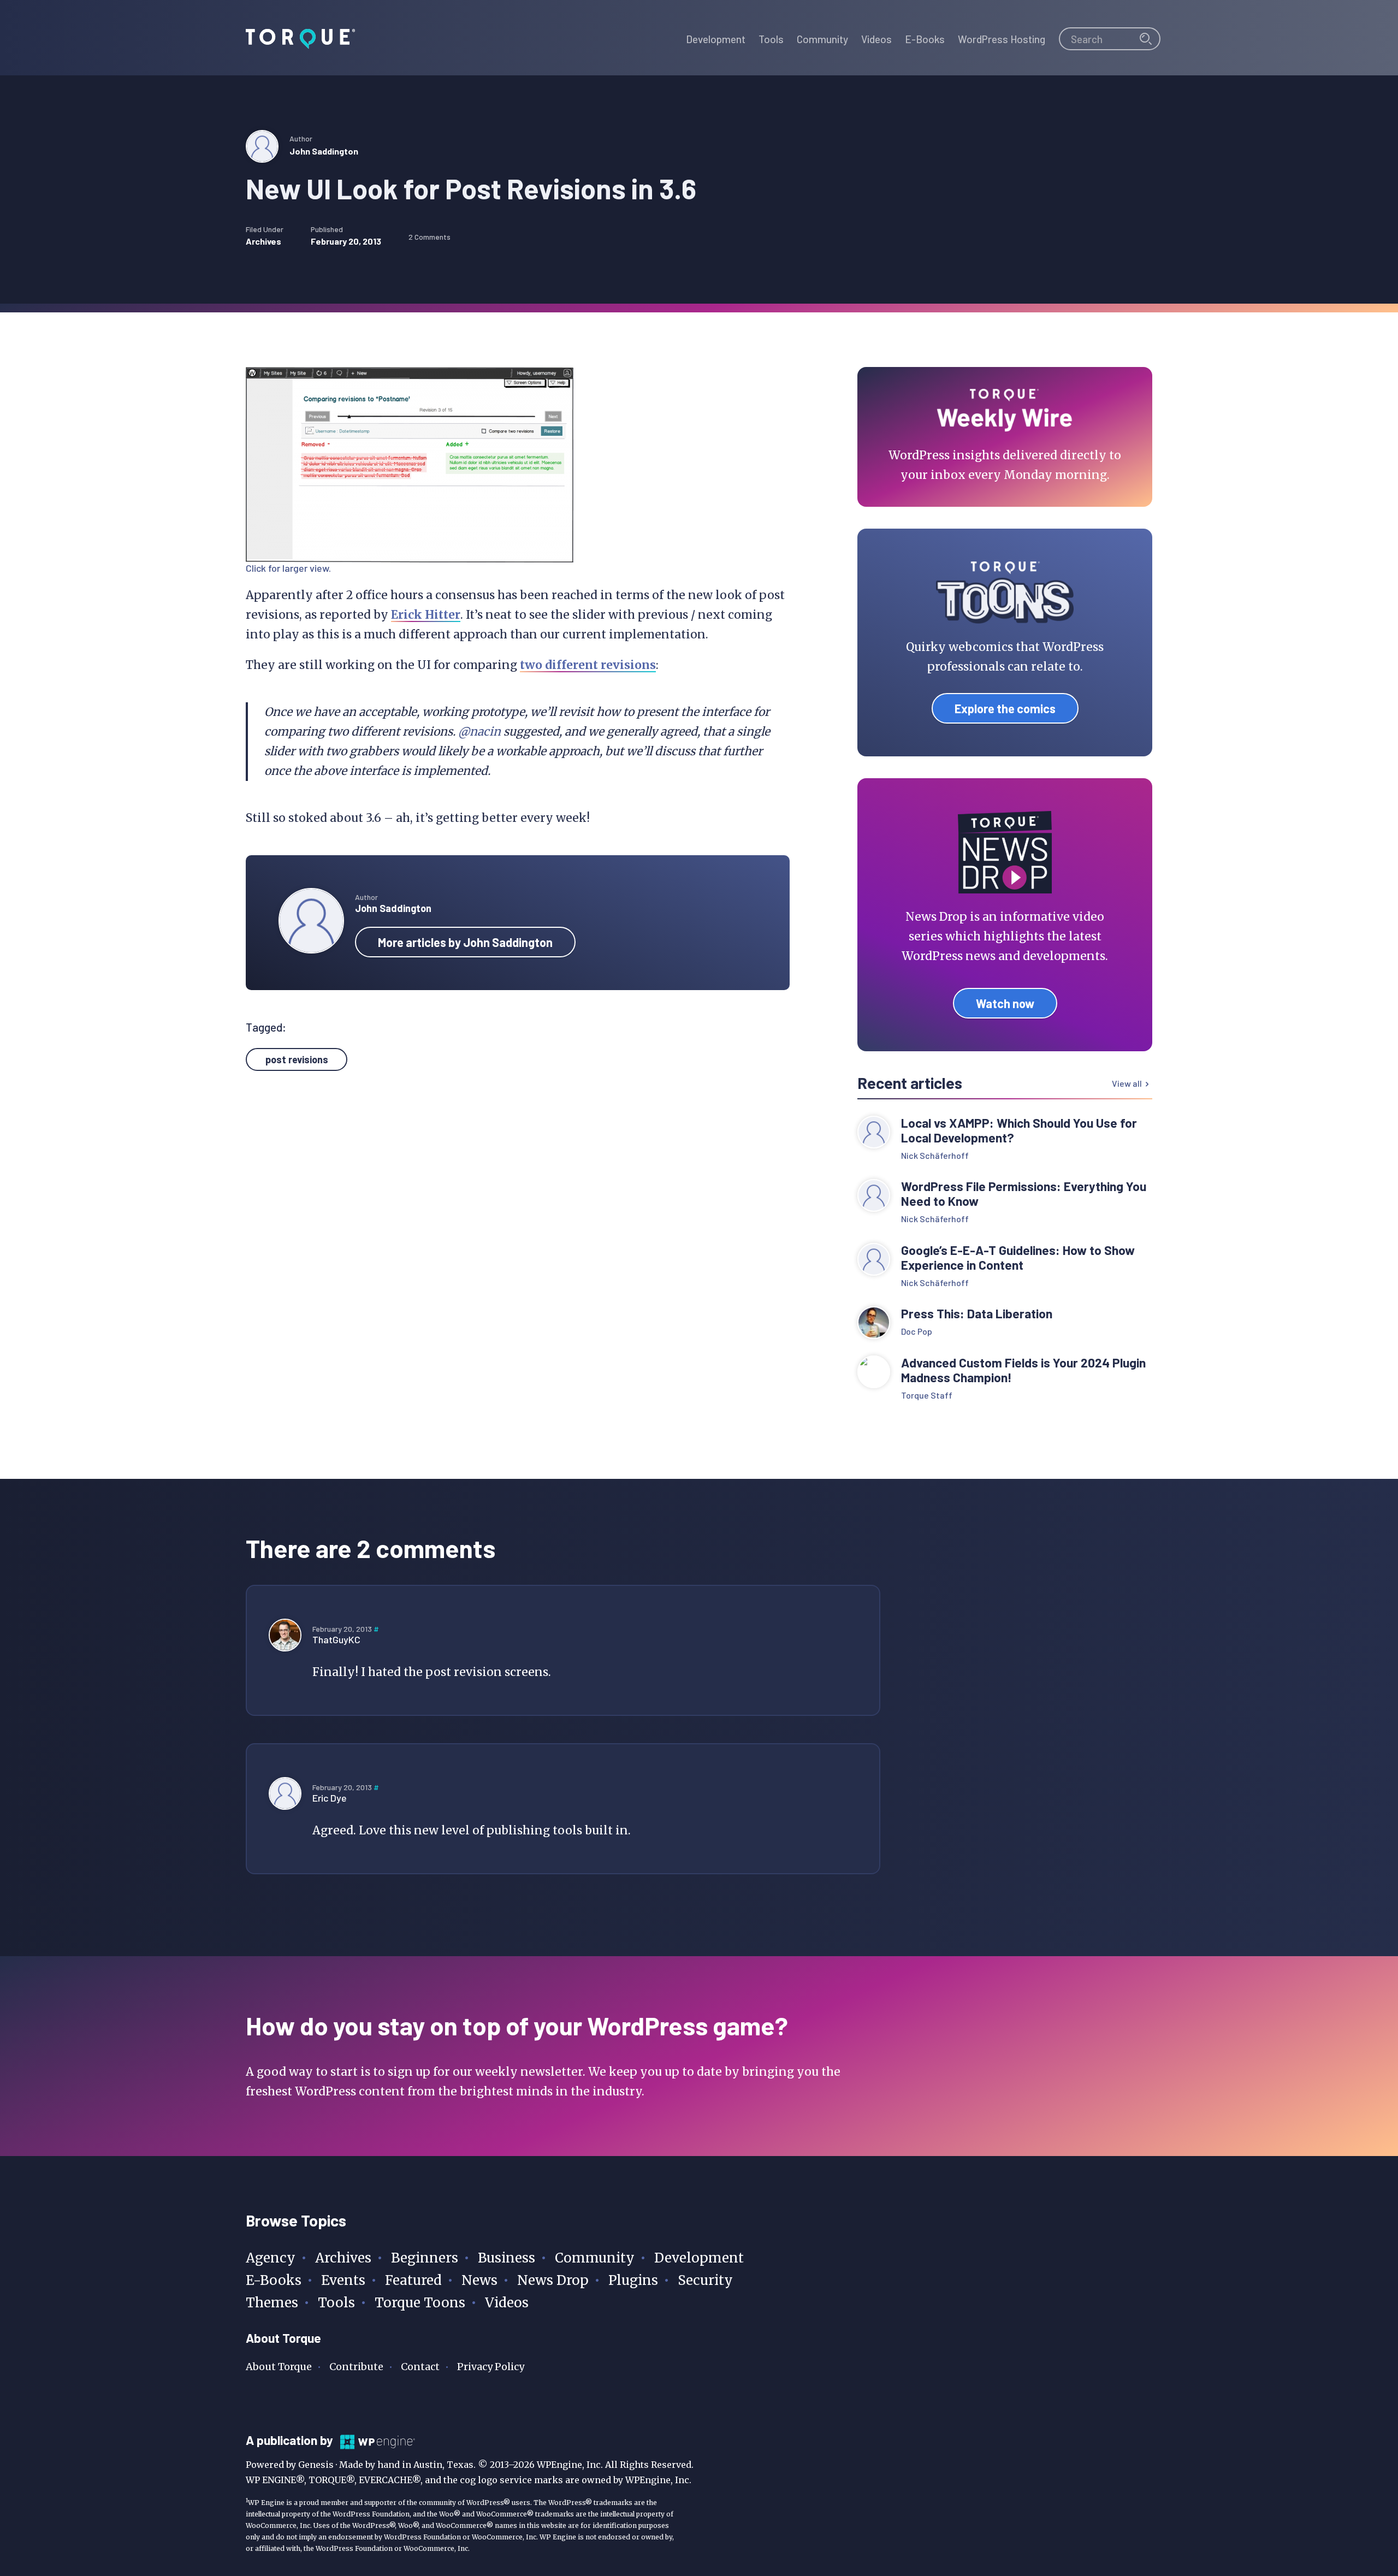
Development (699, 2258)
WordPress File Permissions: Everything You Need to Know (1024, 1194)
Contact (420, 2367)
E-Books (274, 2280)
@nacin (479, 732)
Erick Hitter (426, 615)
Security (705, 2280)
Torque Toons (420, 2303)
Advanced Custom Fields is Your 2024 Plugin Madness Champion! (1023, 1370)
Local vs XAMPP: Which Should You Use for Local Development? (1019, 1130)
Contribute (356, 2367)
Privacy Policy (491, 2367)
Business (507, 2258)
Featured (413, 2280)
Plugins (633, 2280)
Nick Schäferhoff (935, 1155)
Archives (263, 241)
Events (343, 2280)
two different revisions (588, 665)
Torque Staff (927, 1395)
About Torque (279, 2367)
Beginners (425, 2258)
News (479, 2280)
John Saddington (324, 151)
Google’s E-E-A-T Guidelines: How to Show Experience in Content (1018, 1258)
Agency (271, 2258)
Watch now (1005, 1003)
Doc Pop (917, 1331)
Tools (336, 2303)
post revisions (297, 1059)
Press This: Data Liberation (977, 1314)
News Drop (553, 2280)
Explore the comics (1005, 708)
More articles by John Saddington (465, 942)
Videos (507, 2303)
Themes (272, 2303)
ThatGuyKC (336, 1639)
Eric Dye (330, 1798)
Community (595, 2258)
